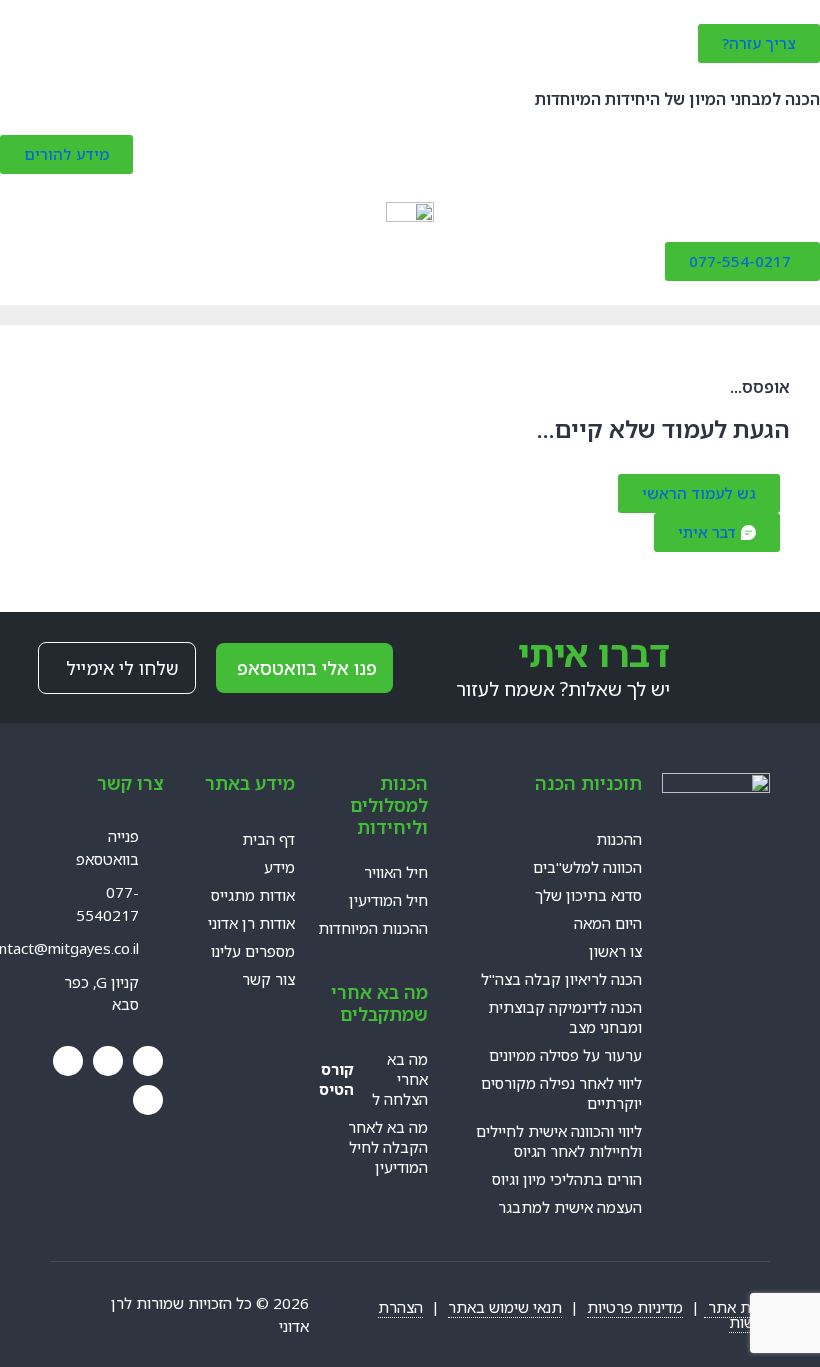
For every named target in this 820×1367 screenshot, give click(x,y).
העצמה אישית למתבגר (570, 1207)
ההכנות (619, 839)
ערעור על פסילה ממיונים (565, 1055)
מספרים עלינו (253, 951)
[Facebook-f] (148, 1061)
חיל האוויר (396, 872)
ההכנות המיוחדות (373, 928)
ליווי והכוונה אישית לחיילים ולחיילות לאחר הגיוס (559, 1141)
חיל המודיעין (388, 900)
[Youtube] (108, 1061)
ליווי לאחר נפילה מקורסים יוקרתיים (561, 1093)
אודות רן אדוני (251, 923)
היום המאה (608, 923)
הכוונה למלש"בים (587, 867)
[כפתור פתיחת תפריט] (410, 232)
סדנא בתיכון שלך (588, 895)
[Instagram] (68, 1061)
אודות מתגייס (253, 895)
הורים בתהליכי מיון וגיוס (567, 1179)
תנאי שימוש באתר (505, 1307)
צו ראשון (615, 951)
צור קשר (268, 979)
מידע (279, 867)
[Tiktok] (148, 1100)
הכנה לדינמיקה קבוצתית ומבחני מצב (565, 1017)
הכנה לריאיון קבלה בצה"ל (561, 979)
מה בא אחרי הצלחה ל (373, 1079)
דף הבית (268, 839)
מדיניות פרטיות (635, 1307)
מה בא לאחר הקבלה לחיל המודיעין (388, 1147)
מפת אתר (737, 1307)
